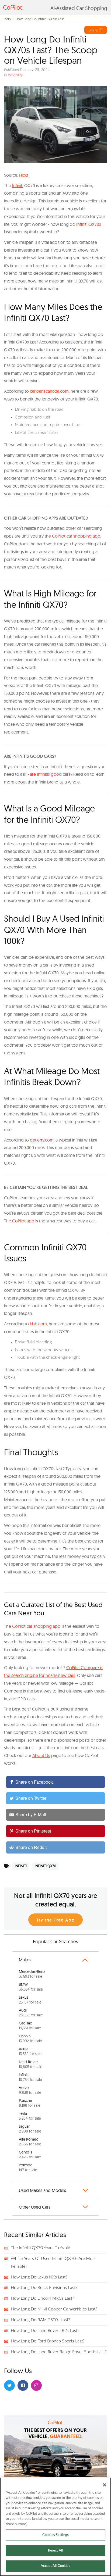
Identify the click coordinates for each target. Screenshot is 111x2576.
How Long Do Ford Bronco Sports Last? (48, 2341)
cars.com (73, 342)
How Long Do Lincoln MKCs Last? (42, 2298)
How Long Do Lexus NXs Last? (39, 2277)
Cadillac (30, 2026)
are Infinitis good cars (50, 774)
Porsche (30, 2103)
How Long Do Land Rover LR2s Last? (45, 2331)
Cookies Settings (55, 2535)
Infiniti (18, 185)
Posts (7, 19)
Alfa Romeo (30, 2142)
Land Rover (31, 2064)
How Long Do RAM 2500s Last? (40, 2320)
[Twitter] (9, 2385)
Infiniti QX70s (89, 224)
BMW (31, 1987)
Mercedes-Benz (32, 1974)
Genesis (30, 2155)
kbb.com (38, 1324)
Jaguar (30, 2129)
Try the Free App (56, 1920)
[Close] (105, 2485)
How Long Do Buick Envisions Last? (44, 2288)
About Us (41, 1755)
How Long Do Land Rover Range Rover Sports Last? (59, 2352)
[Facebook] (23, 2385)
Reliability (15, 75)
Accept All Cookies (55, 2566)
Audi (31, 2013)
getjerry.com (42, 1140)
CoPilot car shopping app (76, 536)
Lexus (30, 2000)
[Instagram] (36, 2385)
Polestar (28, 2167)
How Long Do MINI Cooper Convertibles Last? (54, 2309)
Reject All (55, 2551)
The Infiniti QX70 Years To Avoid (41, 2248)
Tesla (30, 2116)
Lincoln (30, 2038)
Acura (30, 2051)
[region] (55, 2527)
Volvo (30, 2090)
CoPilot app (23, 1221)
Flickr (24, 175)
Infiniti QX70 (45, 1866)
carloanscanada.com (49, 391)
